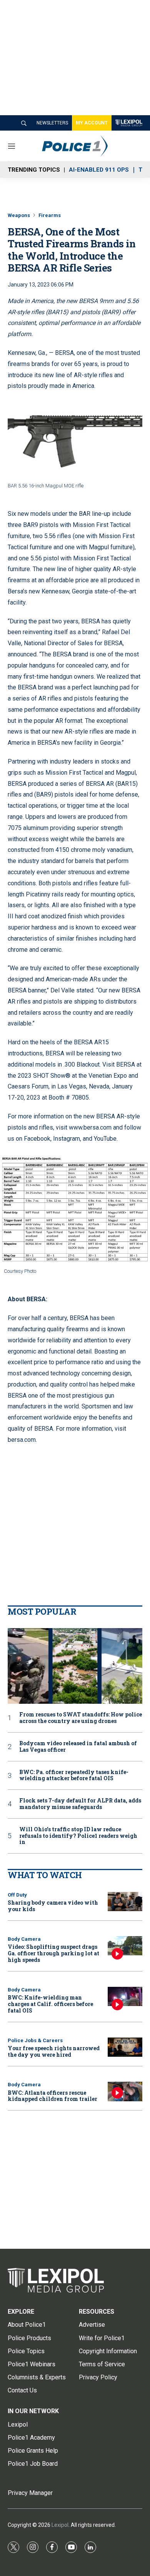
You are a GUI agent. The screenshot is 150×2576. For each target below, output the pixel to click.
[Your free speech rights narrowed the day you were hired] (125, 2047)
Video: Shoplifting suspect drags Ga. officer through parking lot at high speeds (53, 1953)
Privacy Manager (30, 2493)
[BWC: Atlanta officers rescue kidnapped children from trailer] (125, 2091)
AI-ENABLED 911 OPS (99, 170)
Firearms (50, 215)
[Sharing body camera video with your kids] (125, 1902)
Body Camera (24, 1939)
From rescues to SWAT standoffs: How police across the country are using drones (81, 1718)
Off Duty (17, 1895)
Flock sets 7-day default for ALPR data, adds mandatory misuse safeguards (80, 1804)
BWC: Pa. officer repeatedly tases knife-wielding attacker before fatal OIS (74, 1776)
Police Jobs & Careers (35, 2040)
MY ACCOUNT (92, 123)
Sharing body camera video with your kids (53, 1906)
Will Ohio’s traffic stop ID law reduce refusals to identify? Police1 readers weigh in (78, 1836)
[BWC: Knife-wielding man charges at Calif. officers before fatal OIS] (125, 1997)
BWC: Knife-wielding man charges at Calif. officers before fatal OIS (50, 2004)
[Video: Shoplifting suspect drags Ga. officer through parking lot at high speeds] (125, 1946)
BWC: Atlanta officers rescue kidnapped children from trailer (52, 2096)
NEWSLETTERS (52, 123)
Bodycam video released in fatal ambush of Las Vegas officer (78, 1747)
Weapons (19, 215)
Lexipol (60, 2525)
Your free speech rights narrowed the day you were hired (54, 2051)
